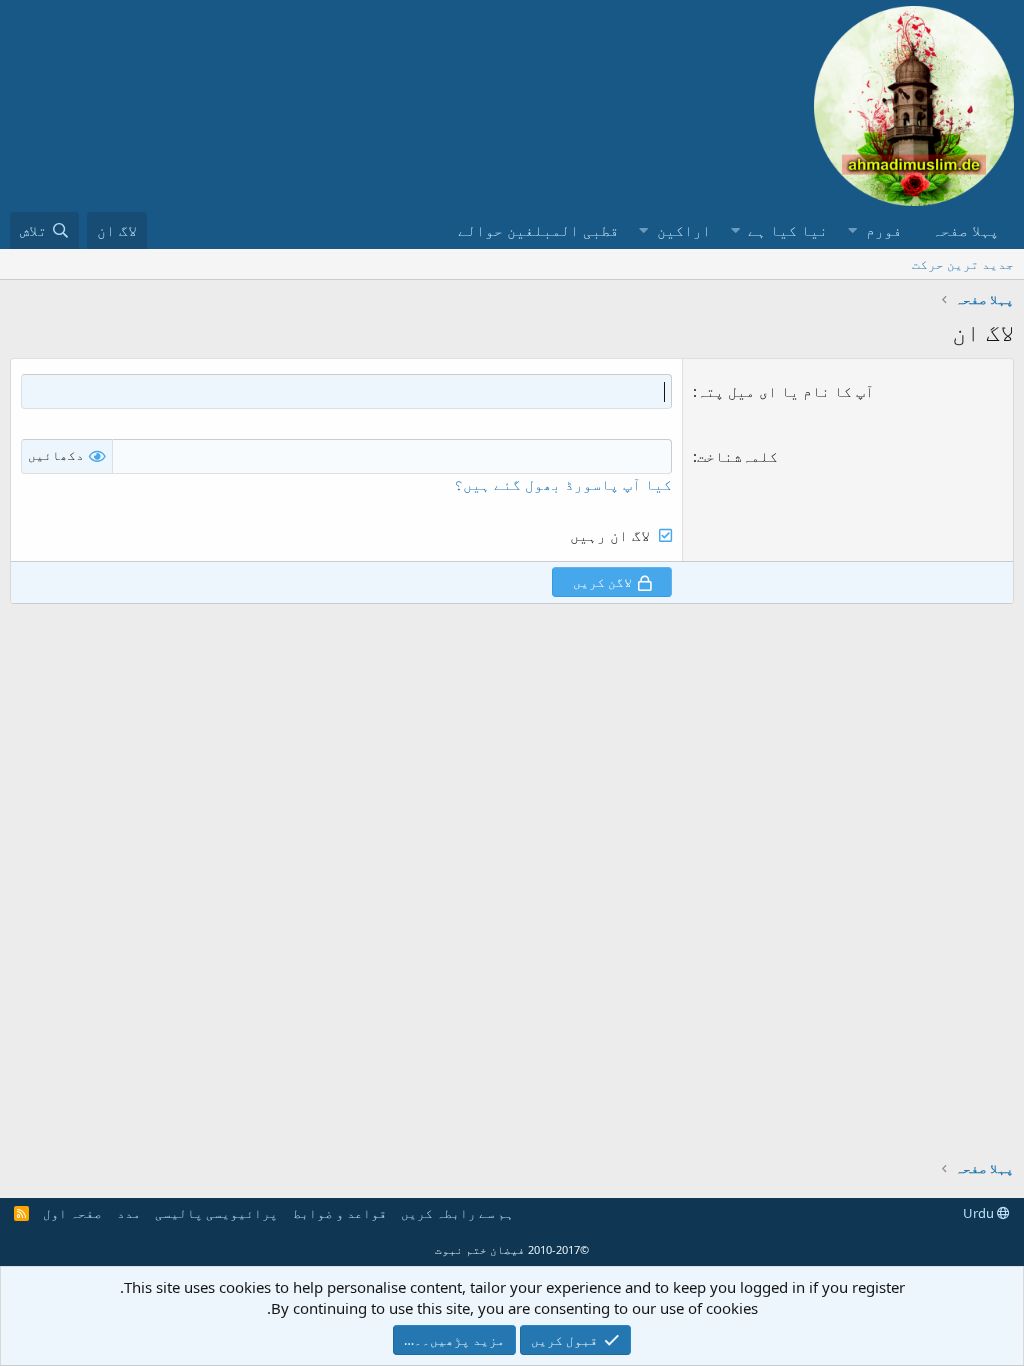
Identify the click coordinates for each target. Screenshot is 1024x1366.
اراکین (684, 230)
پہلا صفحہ (965, 230)
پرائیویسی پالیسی (216, 1213)
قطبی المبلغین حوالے (538, 230)
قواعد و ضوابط (340, 1213)
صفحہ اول (72, 1213)
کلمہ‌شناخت (737, 456)
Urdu (980, 1213)
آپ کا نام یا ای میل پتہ (785, 391)
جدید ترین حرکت (963, 264)
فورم (884, 230)
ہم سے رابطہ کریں (457, 1213)
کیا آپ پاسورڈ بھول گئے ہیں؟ (563, 484)
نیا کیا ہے (788, 230)
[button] (852, 230)
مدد (129, 1213)
